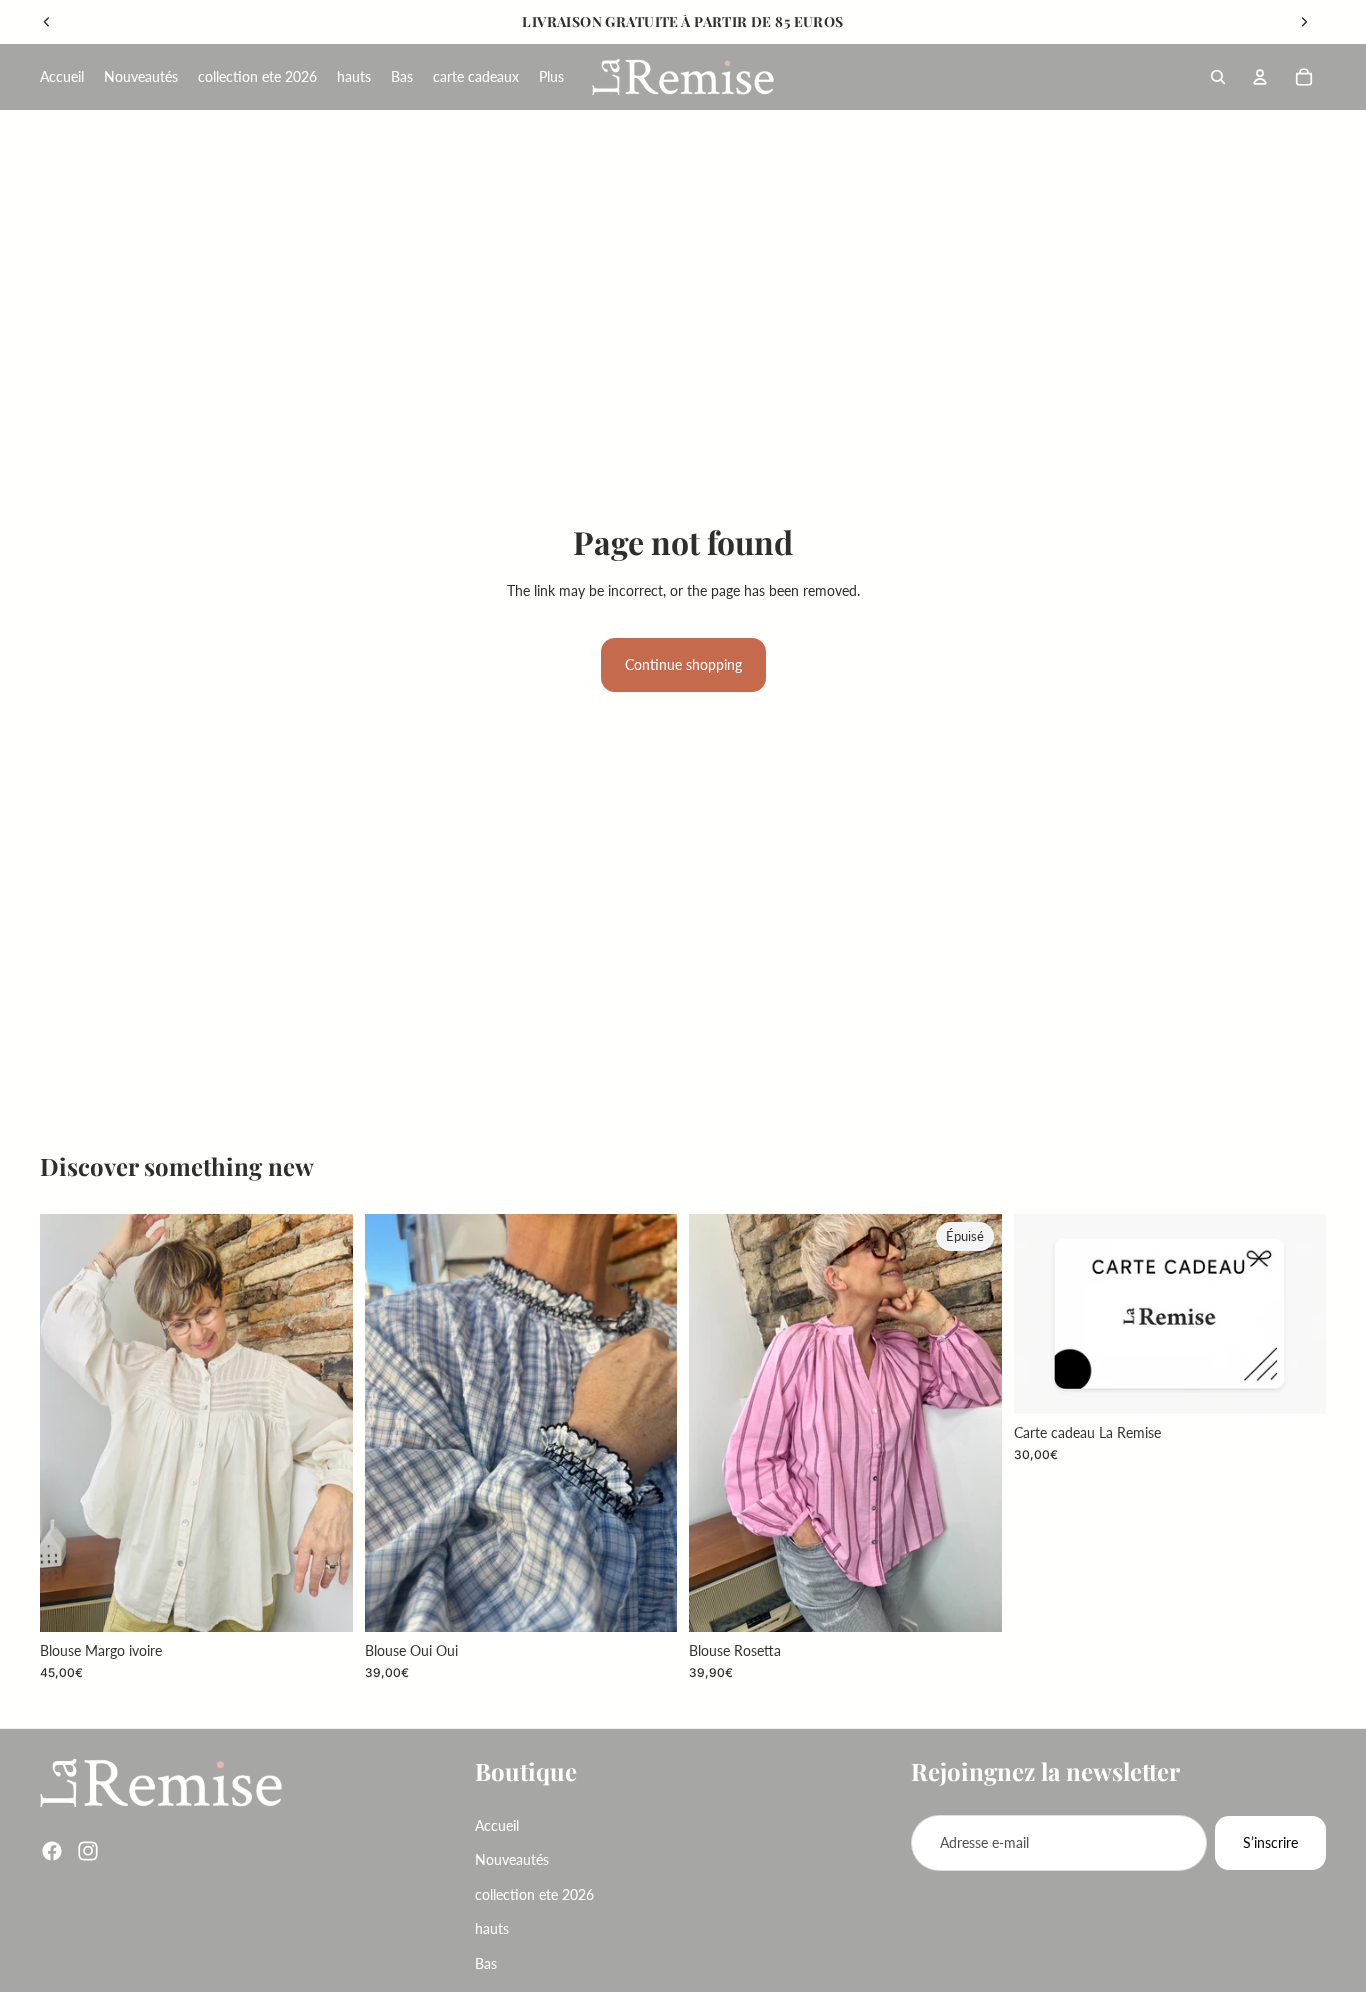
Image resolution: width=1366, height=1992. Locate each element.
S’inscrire (1270, 1842)
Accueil (497, 1825)
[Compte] (1260, 77)
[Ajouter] (322, 1601)
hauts (492, 1929)
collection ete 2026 (534, 1894)
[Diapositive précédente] (47, 22)
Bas (486, 1963)
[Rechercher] (1218, 77)
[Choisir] (1295, 1383)
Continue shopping (683, 664)
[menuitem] (551, 77)
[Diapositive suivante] (1304, 22)
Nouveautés (512, 1860)
